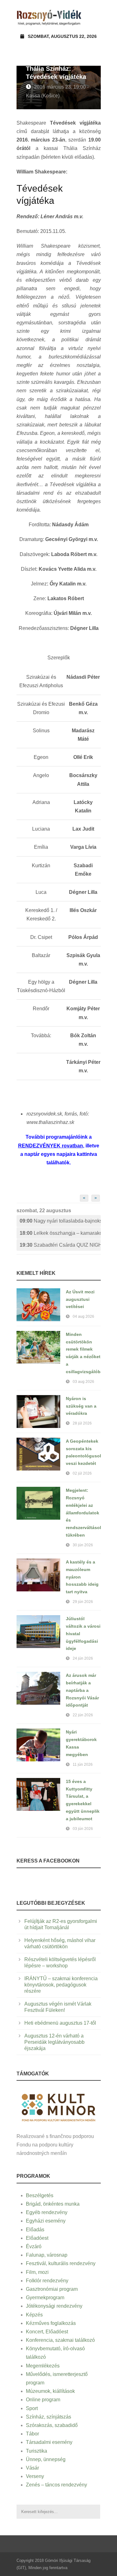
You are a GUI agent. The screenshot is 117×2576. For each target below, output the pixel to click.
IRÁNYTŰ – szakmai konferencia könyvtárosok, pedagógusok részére (61, 1985)
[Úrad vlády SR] (59, 2107)
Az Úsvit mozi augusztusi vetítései (80, 1299)
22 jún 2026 (83, 1715)
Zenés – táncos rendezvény (56, 2485)
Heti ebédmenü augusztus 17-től (60, 2023)
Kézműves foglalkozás (51, 2323)
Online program (43, 2400)
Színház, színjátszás (49, 2417)
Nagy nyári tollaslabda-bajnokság (60, 1221)
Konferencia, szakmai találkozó (60, 2340)
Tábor (32, 2434)
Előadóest (37, 2238)
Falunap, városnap (47, 2255)
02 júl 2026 (82, 1473)
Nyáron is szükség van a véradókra (81, 1406)
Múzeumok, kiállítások (50, 2391)
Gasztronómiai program (52, 2289)
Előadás (35, 2230)
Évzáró (34, 2246)
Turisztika (37, 2451)
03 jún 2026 (83, 1829)
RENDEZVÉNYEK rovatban (51, 1146)
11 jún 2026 (83, 1765)
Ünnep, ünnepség (46, 2459)
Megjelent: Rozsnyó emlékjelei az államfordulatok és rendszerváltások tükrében (84, 1513)
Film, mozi (37, 2272)
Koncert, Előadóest (47, 2332)
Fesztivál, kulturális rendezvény (61, 2263)
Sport (32, 2408)
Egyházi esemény (46, 2221)
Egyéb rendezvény (47, 2212)
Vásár (32, 2468)
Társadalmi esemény (49, 2442)
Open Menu (94, 17)
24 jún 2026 (83, 1658)
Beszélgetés (40, 2195)
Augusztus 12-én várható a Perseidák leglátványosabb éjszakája (54, 2042)
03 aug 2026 (83, 1382)
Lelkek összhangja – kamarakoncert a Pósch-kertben (60, 1233)
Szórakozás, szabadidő (52, 2425)
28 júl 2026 (82, 1423)
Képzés (34, 2315)
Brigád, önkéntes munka (53, 2204)
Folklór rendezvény (47, 2281)
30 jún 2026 (83, 1545)
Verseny (35, 2476)
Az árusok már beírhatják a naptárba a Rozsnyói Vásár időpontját (82, 1690)
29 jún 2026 (83, 1602)
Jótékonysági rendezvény (54, 2306)
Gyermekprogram (45, 2298)
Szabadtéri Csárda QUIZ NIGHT (60, 1245)
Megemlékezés (43, 2366)
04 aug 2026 (83, 1316)
